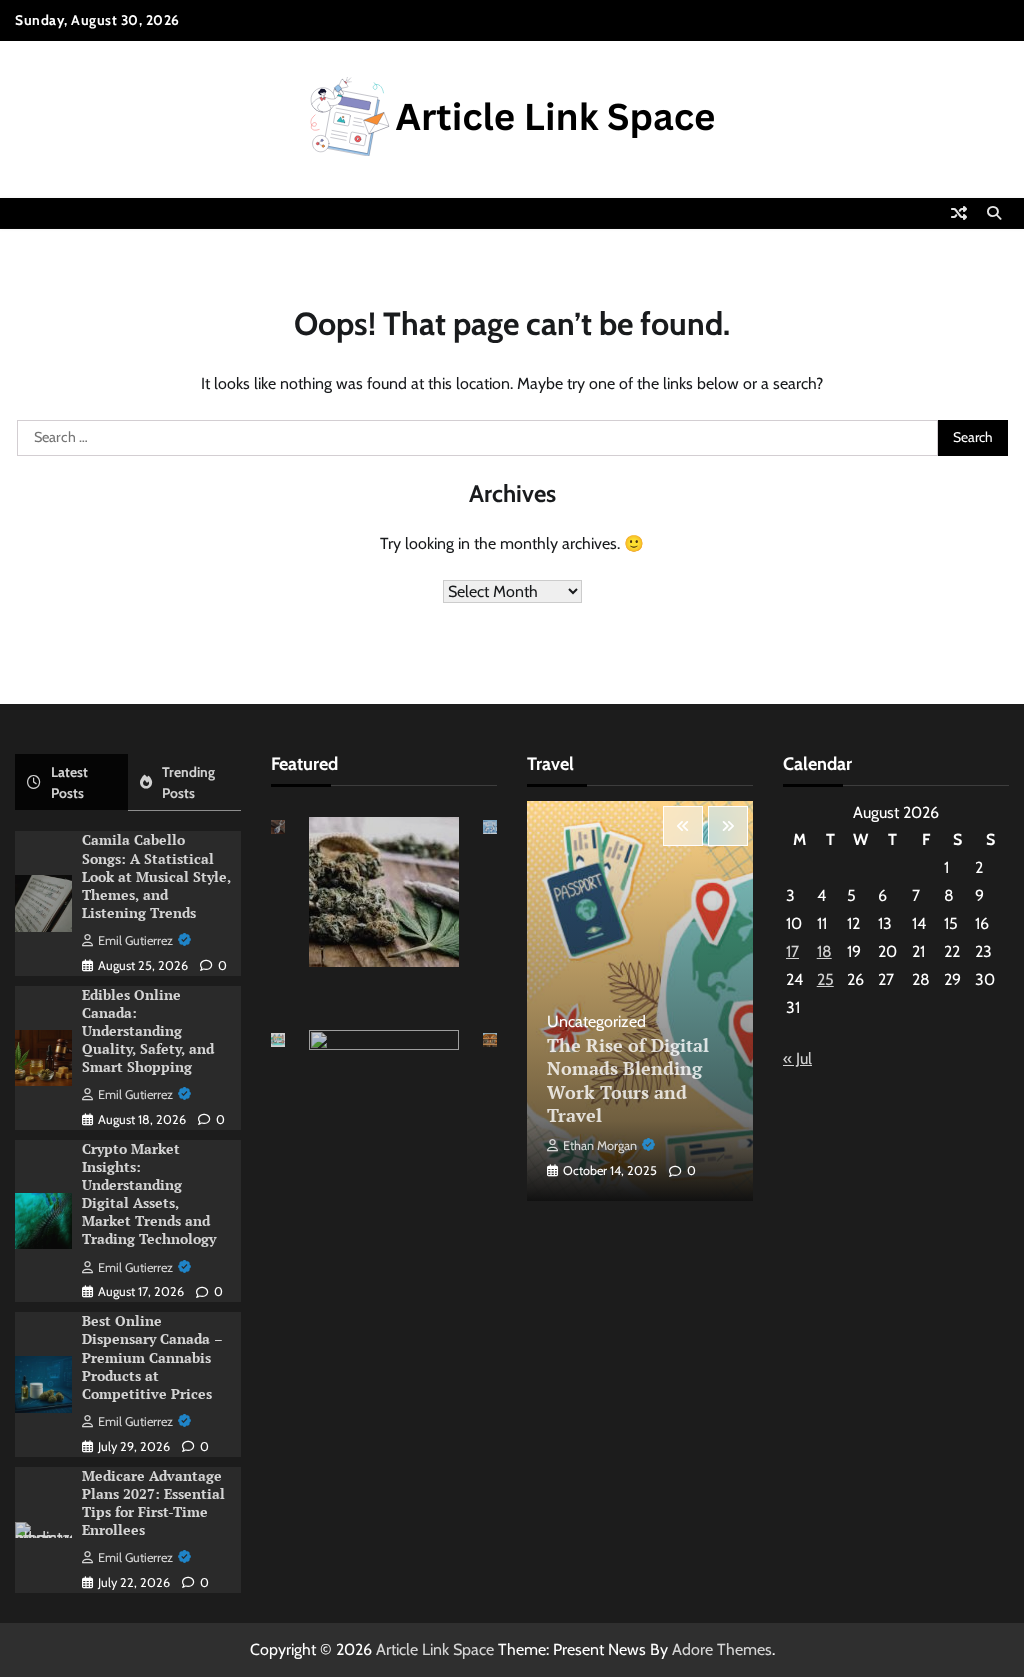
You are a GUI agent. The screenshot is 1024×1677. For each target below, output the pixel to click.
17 (792, 951)
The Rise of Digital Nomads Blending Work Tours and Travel (628, 1080)
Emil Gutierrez (135, 940)
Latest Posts (69, 782)
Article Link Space (435, 1649)
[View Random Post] (959, 213)
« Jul (797, 1058)
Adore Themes (722, 1649)
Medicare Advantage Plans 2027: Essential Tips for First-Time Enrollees (153, 1503)
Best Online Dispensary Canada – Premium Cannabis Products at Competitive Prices (152, 1357)
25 (825, 979)
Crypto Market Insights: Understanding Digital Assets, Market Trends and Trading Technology (149, 1194)
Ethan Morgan (600, 1145)
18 (824, 951)
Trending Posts (188, 782)
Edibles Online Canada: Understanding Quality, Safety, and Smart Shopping (148, 1031)
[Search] (994, 213)
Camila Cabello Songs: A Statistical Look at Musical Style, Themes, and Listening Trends (156, 876)
